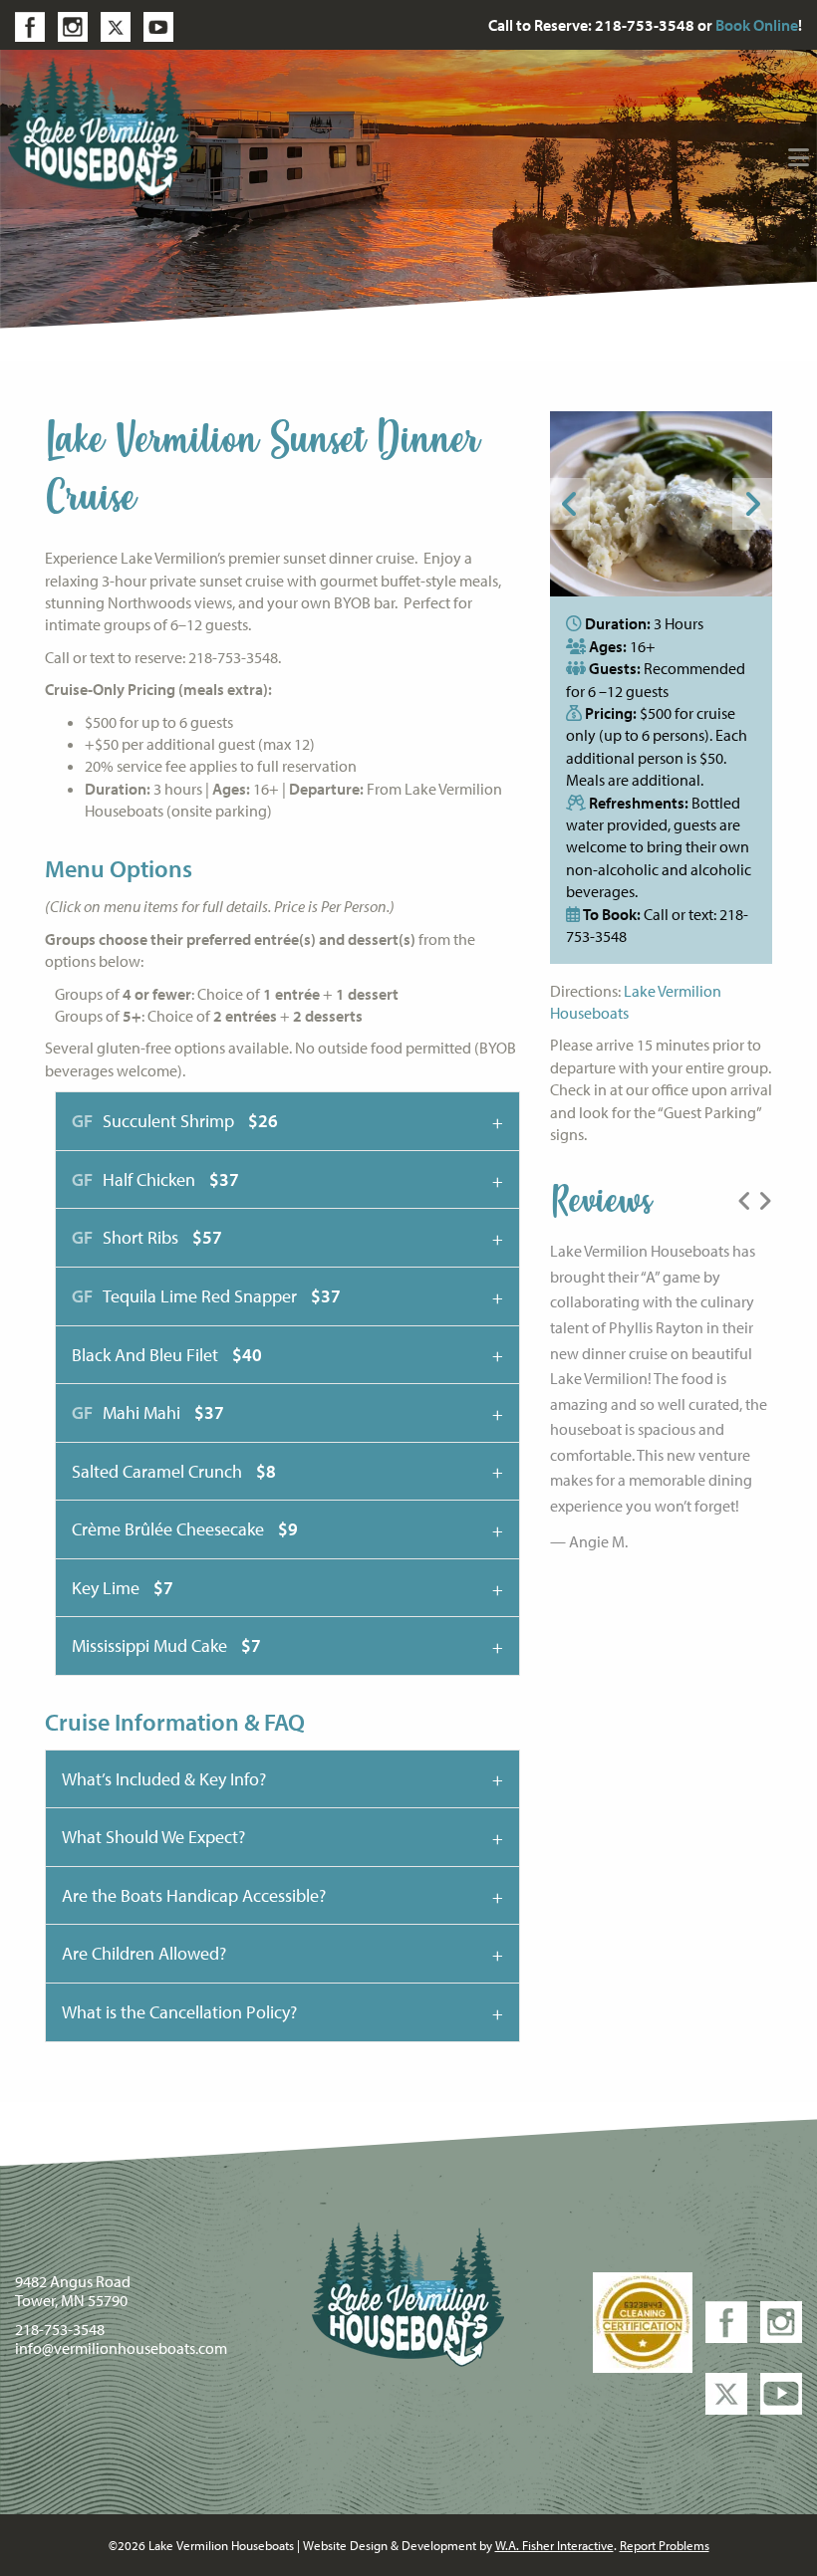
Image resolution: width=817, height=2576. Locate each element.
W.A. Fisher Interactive (554, 2545)
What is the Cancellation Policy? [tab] (179, 2012)
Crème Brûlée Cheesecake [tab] (185, 1529)
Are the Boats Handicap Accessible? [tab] (194, 1895)
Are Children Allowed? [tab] (144, 1953)
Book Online (757, 25)
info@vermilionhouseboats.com (121, 2348)
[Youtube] (163, 25)
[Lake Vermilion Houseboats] (101, 125)
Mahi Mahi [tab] (148, 1412)
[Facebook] (35, 25)
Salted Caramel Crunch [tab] (174, 1471)
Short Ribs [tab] (147, 1237)
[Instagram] (78, 25)
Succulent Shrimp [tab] (175, 1121)
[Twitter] (121, 25)
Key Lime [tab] (123, 1588)
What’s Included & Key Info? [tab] (164, 1779)
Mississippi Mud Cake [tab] (166, 1645)
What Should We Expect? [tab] (153, 1837)
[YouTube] (781, 2392)
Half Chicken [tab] (155, 1179)
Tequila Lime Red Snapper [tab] (206, 1296)
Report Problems (665, 2545)
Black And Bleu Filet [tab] (167, 1355)
